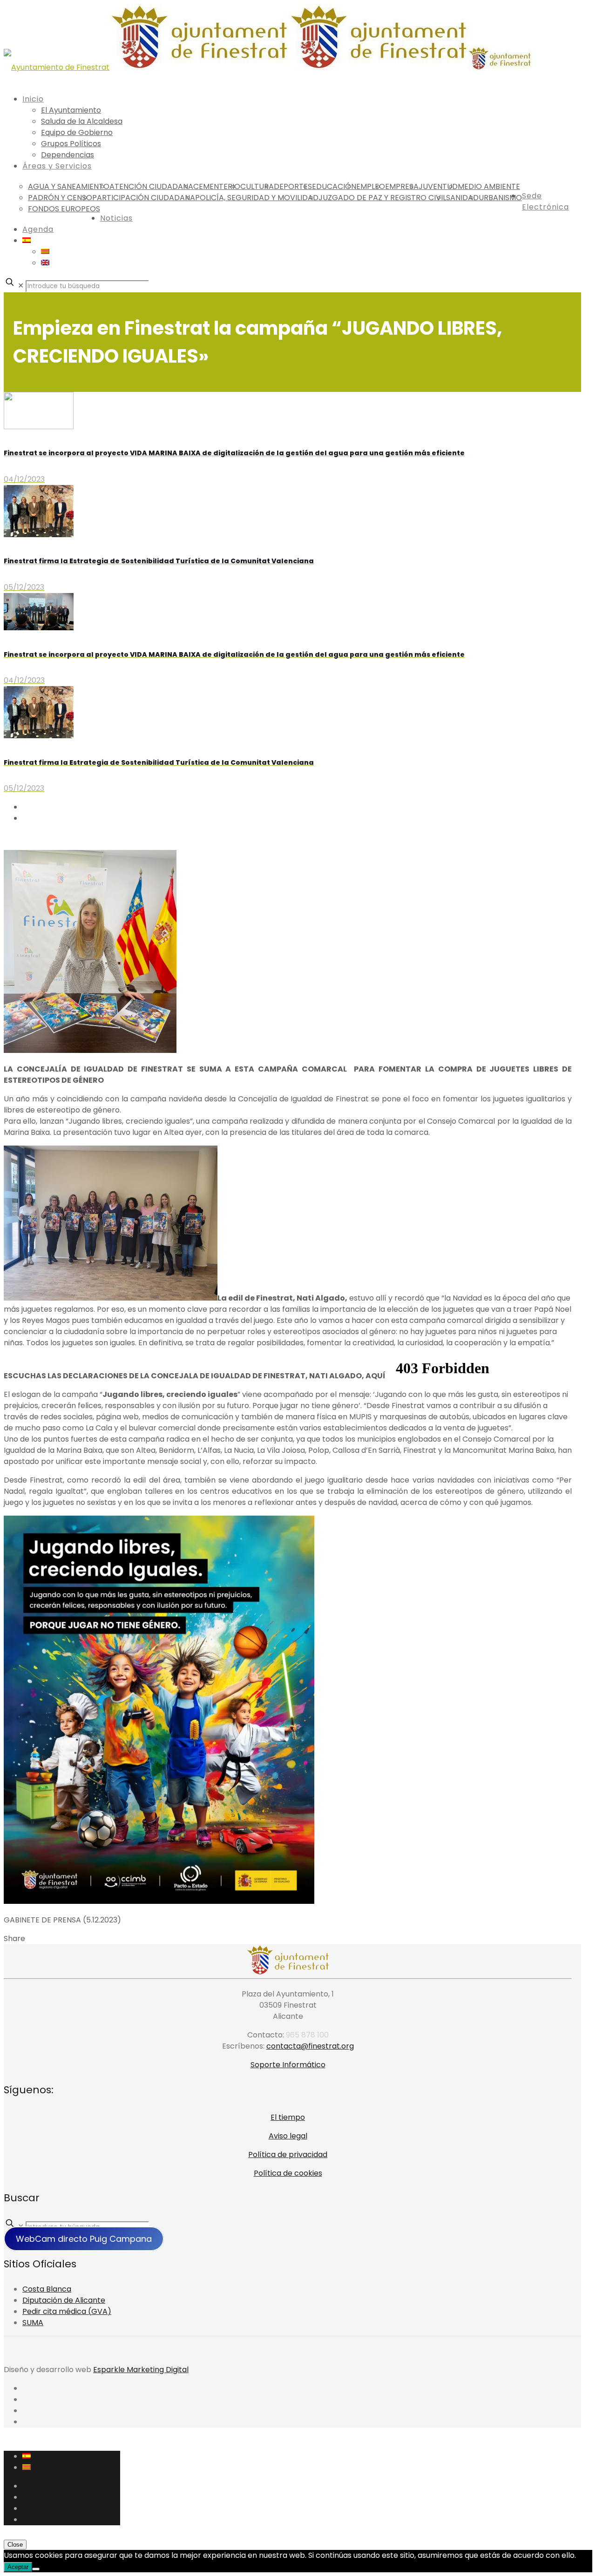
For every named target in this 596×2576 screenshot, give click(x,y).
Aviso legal (288, 2136)
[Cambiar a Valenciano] (45, 252)
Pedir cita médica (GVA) (67, 2311)
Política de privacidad (288, 2155)
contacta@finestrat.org (310, 2046)
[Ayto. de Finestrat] (268, 67)
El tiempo (288, 2117)
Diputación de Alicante (64, 2300)
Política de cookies (288, 2173)
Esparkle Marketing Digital (141, 2370)
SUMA (33, 2323)
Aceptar (18, 2567)
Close (15, 2545)
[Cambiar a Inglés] (45, 263)
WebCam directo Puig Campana (84, 2239)
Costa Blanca (47, 2289)
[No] (36, 2569)
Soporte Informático (288, 2065)
